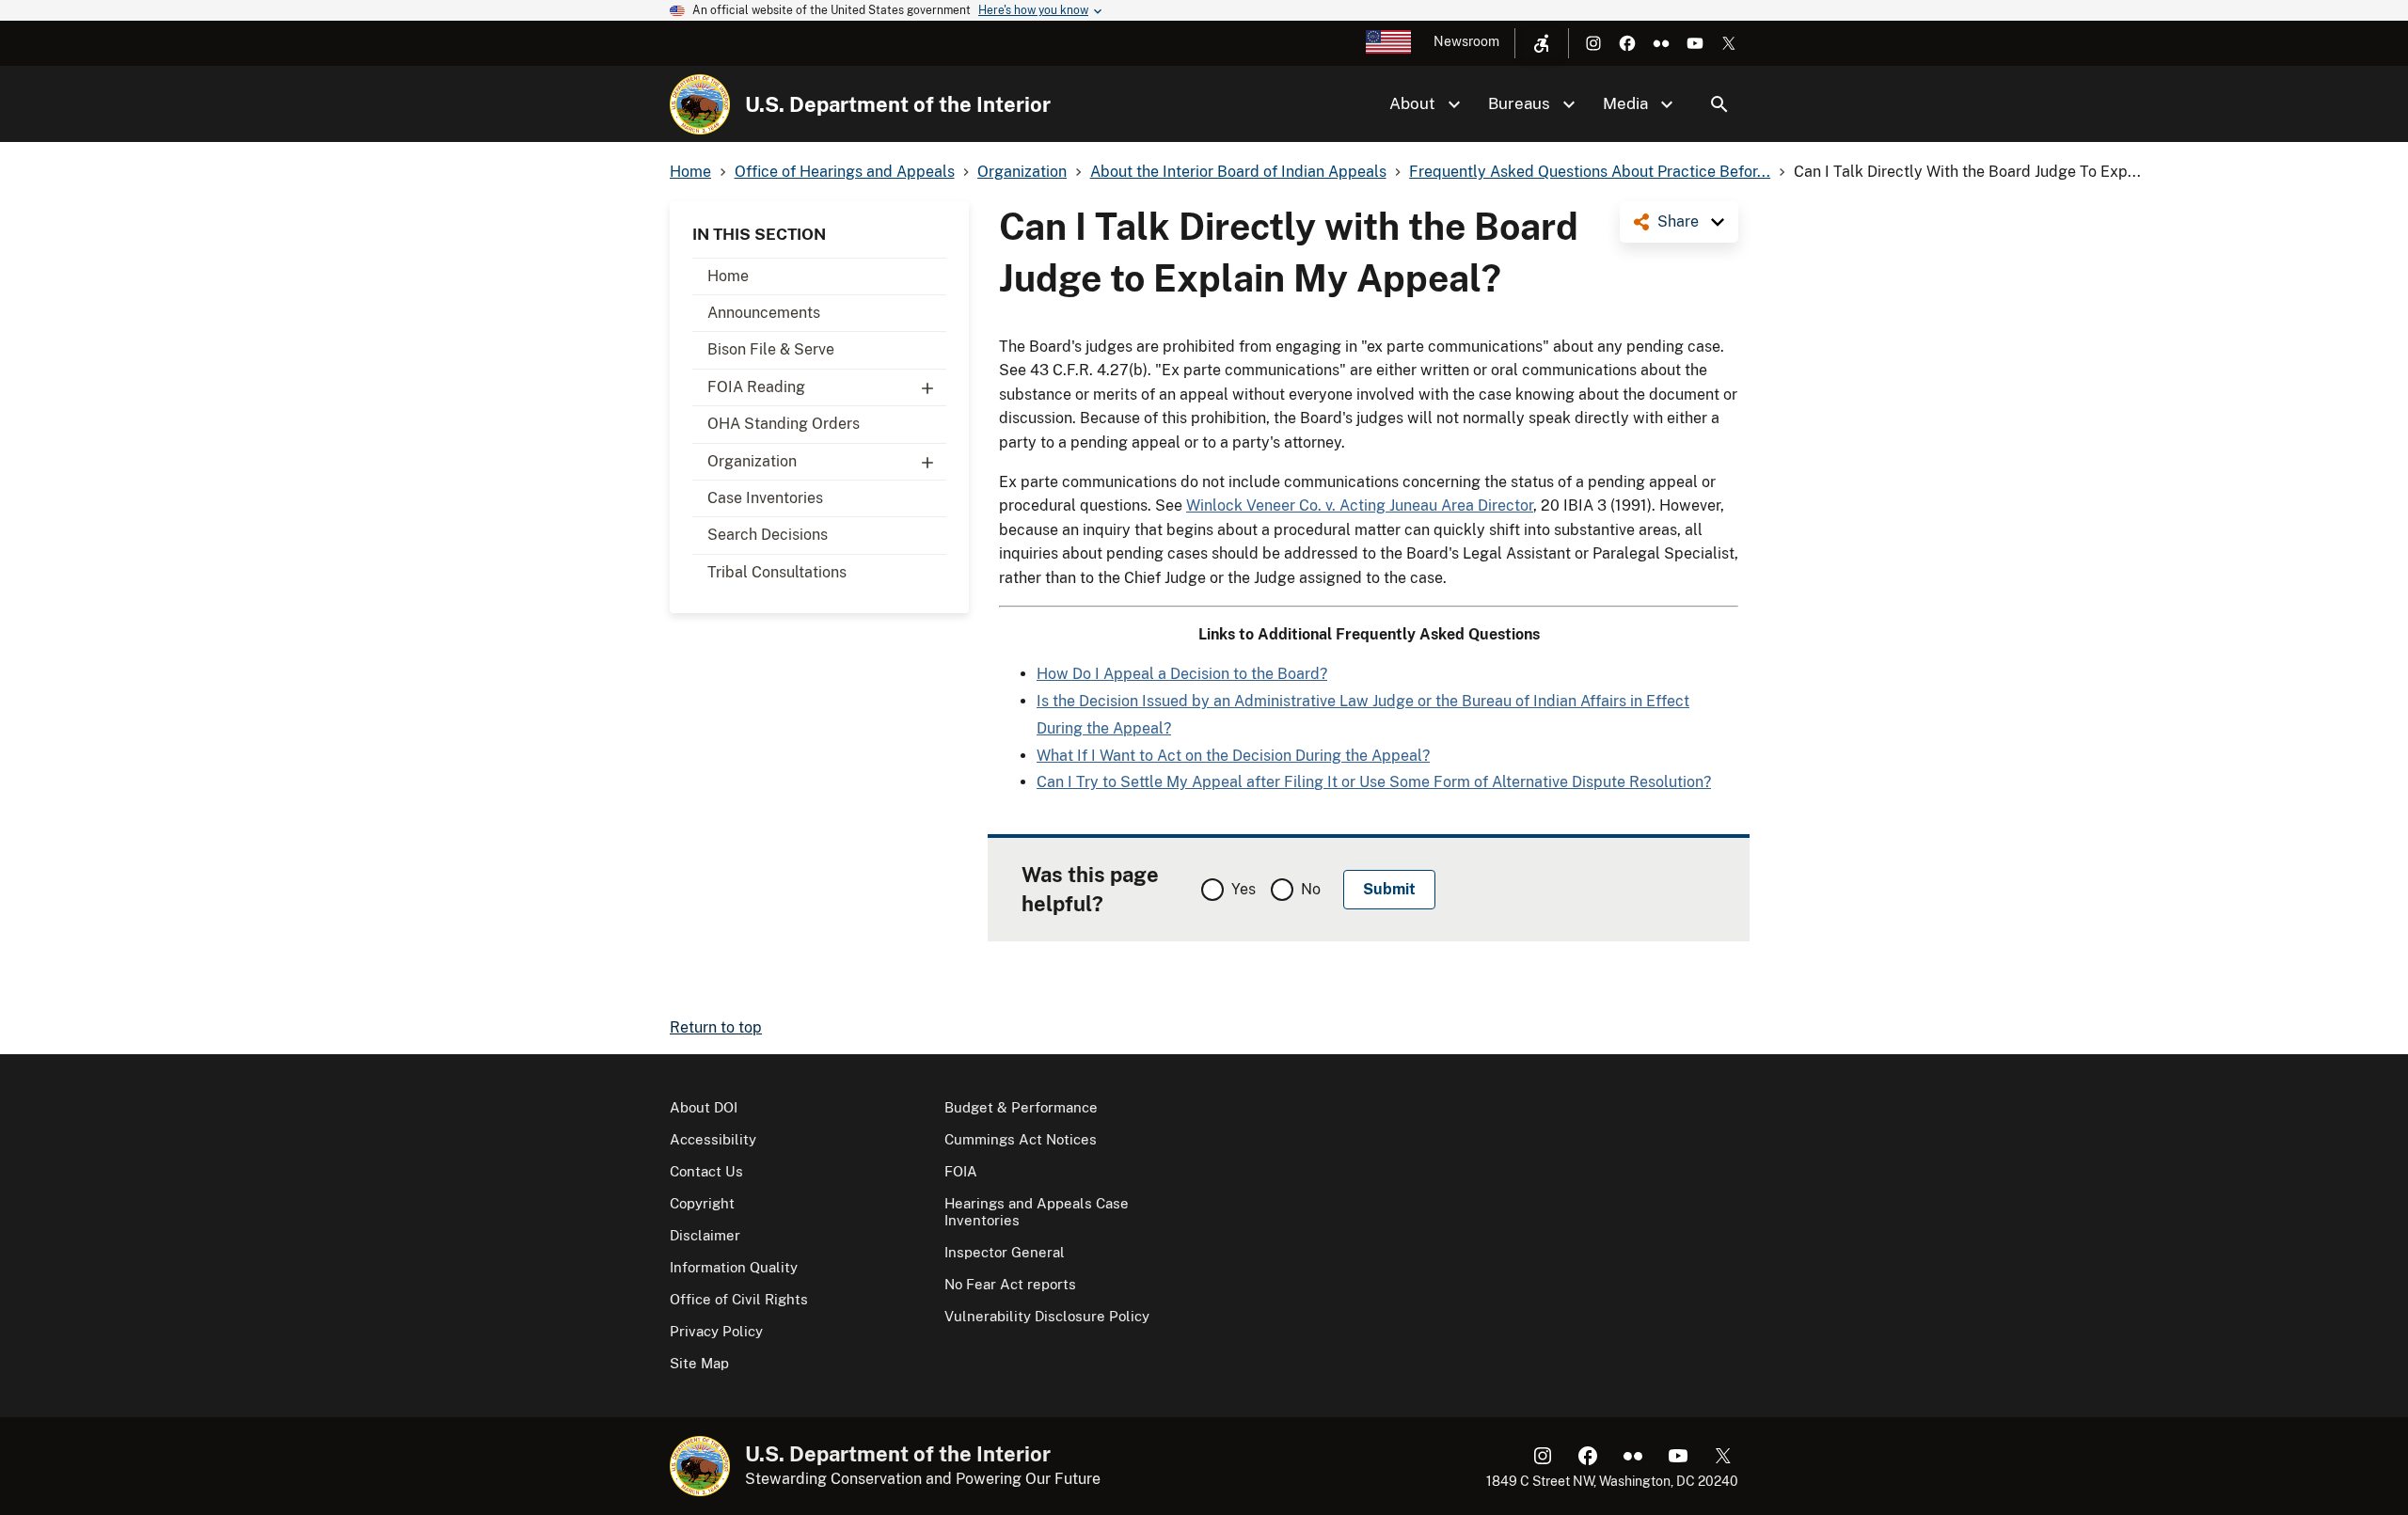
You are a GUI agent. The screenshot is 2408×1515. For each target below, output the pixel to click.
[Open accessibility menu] (1542, 43)
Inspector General (1005, 1252)
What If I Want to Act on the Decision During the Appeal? (1233, 756)
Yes (1244, 889)
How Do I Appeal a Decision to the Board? (1182, 674)
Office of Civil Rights (739, 1299)
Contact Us (706, 1171)
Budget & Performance (1021, 1107)
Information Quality (734, 1267)
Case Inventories (765, 498)
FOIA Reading (756, 387)
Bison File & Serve (771, 349)
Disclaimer (705, 1235)
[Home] (700, 104)
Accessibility (713, 1139)
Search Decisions (768, 535)
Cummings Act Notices (1021, 1139)
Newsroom (1466, 41)
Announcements (764, 313)
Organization (752, 461)
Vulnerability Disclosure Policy (1047, 1316)
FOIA (961, 1171)
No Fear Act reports (1010, 1284)
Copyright (702, 1203)
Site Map (699, 1363)
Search (1719, 104)
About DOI (704, 1107)
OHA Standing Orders (784, 424)
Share (1678, 221)
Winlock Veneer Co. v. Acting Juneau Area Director (1360, 505)
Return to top (716, 1027)
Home (728, 276)
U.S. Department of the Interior (898, 104)
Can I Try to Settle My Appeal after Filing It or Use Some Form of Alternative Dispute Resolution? (1374, 782)
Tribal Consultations (777, 572)
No (1311, 889)
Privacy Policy (716, 1331)
